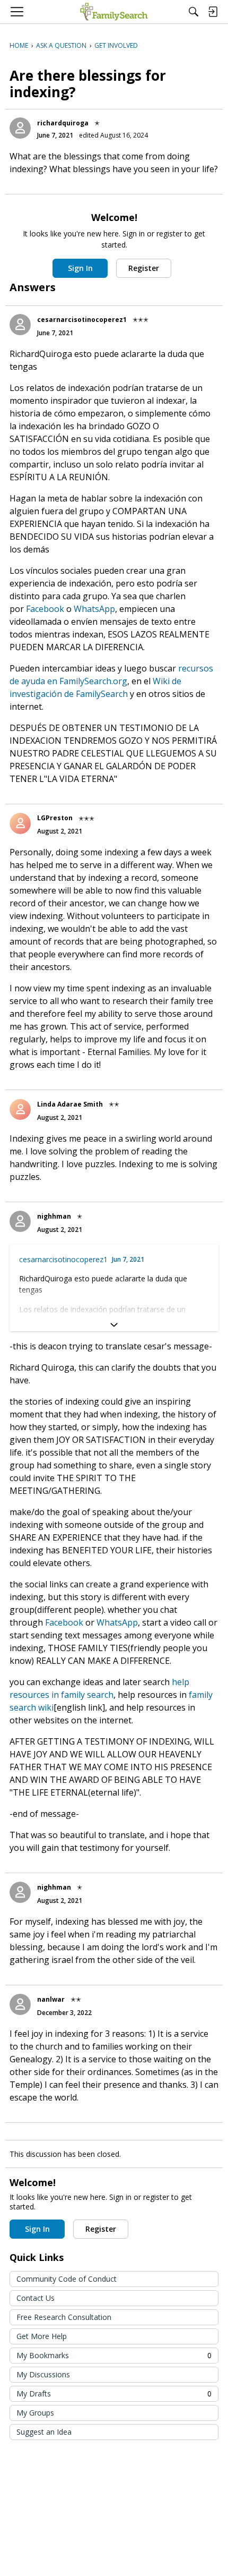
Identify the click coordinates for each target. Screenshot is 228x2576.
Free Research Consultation (64, 2317)
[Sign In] (213, 12)
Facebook (45, 609)
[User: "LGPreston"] (20, 823)
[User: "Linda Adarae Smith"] (20, 1109)
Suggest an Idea (44, 2432)
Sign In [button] (80, 268)
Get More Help (42, 2336)
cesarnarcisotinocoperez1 (82, 320)
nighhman (54, 1216)
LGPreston (55, 818)
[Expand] (114, 1325)
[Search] (194, 12)
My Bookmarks (114, 2355)
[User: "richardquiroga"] (20, 128)
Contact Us (36, 2298)
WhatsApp (94, 609)
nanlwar (51, 1999)
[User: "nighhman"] (20, 1221)
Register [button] (144, 268)
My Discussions (43, 2374)
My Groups (35, 2413)
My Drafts (114, 2394)
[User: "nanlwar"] (20, 2004)
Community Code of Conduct (67, 2279)
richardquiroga (63, 123)
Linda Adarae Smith (70, 1104)
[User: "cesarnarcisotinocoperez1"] (20, 325)
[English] (114, 12)
